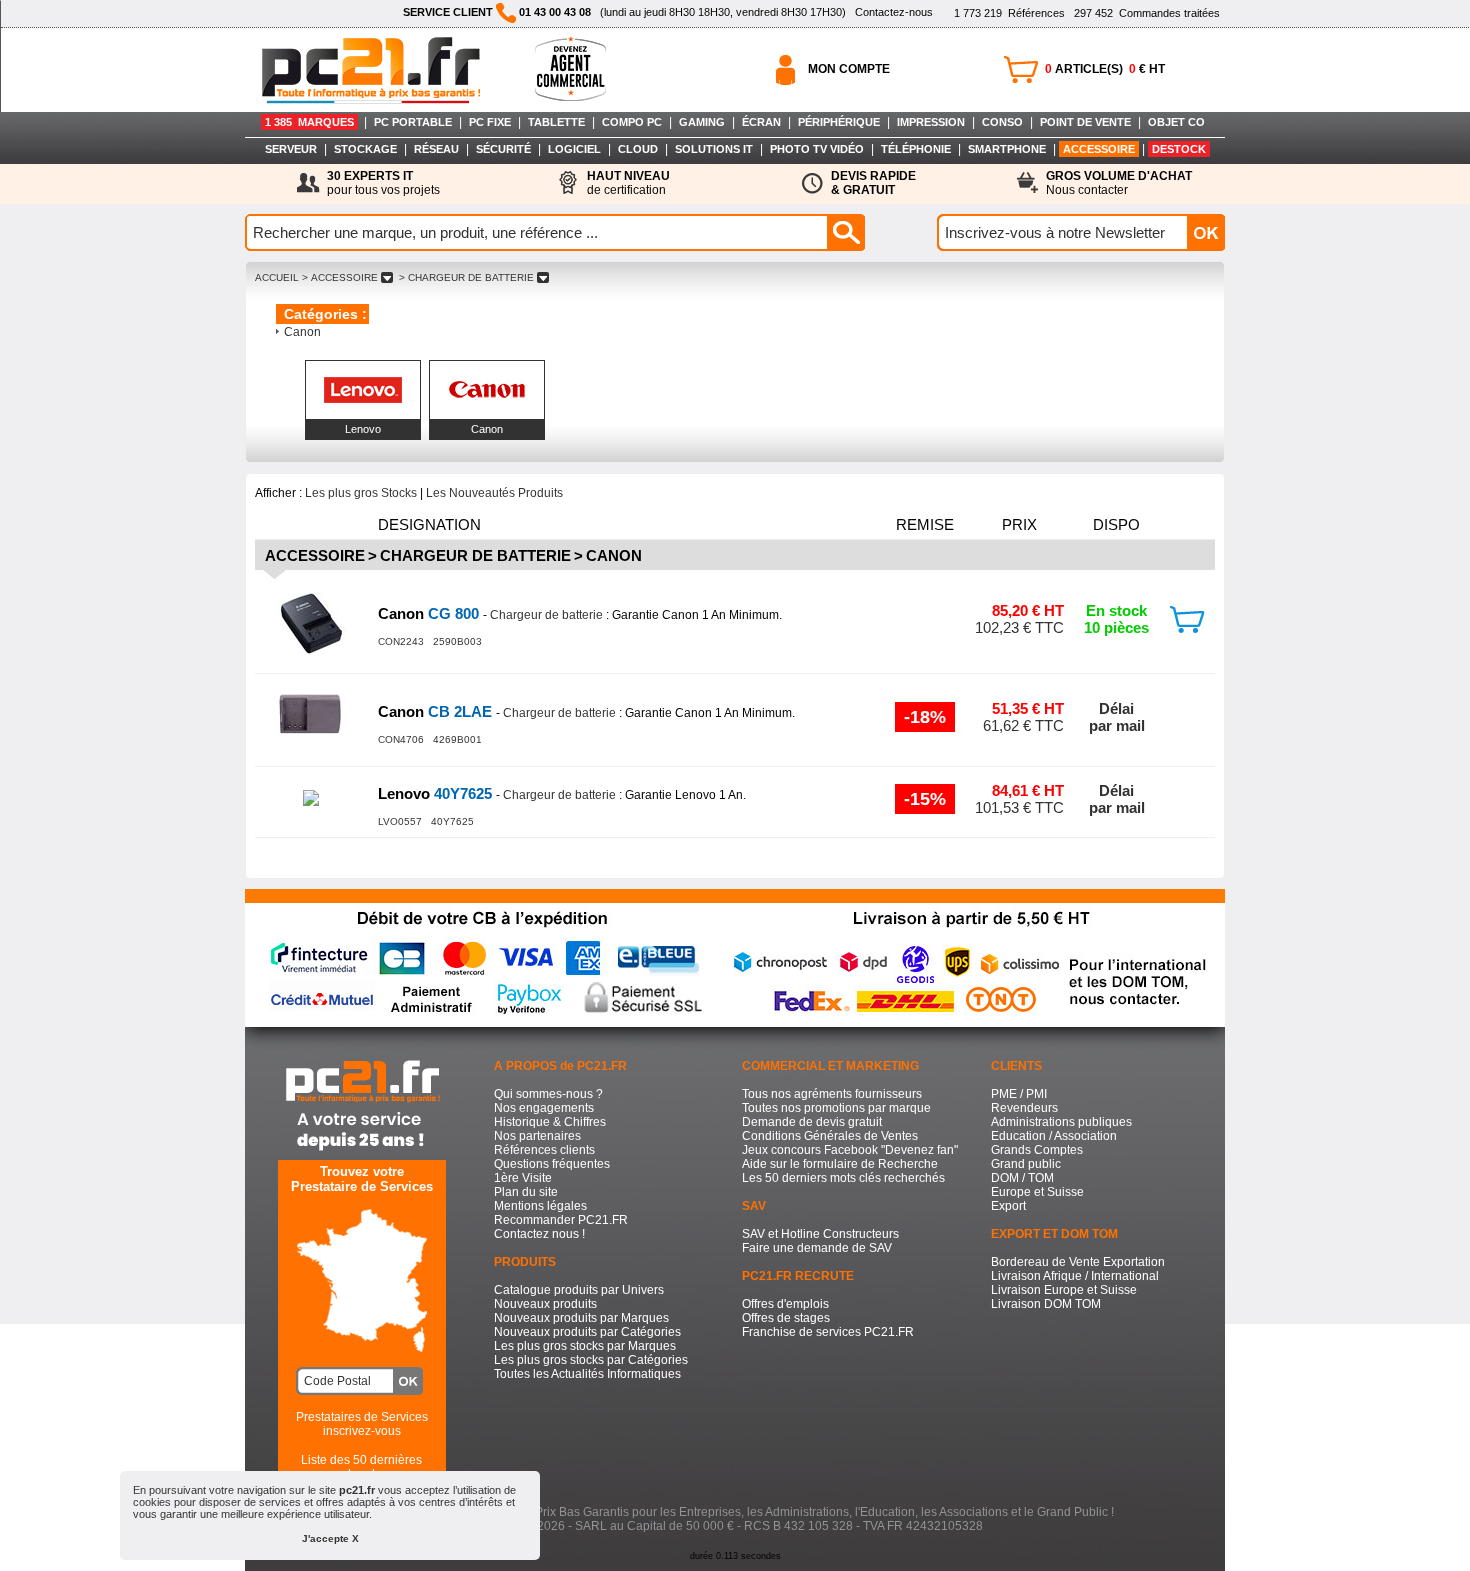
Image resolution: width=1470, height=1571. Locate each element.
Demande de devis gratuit (812, 1122)
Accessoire (315, 555)
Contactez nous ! (539, 1234)
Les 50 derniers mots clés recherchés (843, 1178)
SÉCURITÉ (503, 149)
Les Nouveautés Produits (494, 493)
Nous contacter (1119, 183)
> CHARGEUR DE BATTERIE (466, 277)
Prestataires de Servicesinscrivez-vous (362, 1424)
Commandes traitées (1147, 13)
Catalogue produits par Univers (579, 1290)
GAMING (702, 122)
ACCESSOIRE (1099, 149)
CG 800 (430, 613)
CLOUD (638, 149)
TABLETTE (556, 122)
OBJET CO (1176, 122)
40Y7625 (437, 793)
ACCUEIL (277, 277)
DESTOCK (1179, 149)
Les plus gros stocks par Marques (585, 1346)
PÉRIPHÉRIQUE (839, 122)
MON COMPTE (849, 69)
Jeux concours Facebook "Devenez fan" (850, 1150)
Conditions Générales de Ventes (830, 1136)
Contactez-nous (894, 12)
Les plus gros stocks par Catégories (591, 1360)
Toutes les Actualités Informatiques (587, 1374)
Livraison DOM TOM (1046, 1304)
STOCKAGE (365, 149)
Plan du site (526, 1192)
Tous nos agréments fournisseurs (832, 1094)
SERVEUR (291, 149)
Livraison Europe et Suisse (1064, 1290)
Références (1009, 13)
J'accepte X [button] (330, 1538)
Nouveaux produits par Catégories (587, 1332)
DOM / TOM (1022, 1178)
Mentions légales (540, 1206)
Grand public (1026, 1164)
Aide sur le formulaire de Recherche (840, 1164)
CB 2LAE (437, 711)
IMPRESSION (931, 122)
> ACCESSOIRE (340, 277)
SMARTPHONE (1007, 149)
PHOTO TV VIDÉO (817, 149)
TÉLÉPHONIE (916, 149)
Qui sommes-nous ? (548, 1094)
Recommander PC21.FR (561, 1220)
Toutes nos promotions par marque (836, 1108)
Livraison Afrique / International (1075, 1276)
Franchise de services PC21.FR (828, 1332)
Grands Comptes (1037, 1150)
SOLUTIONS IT (714, 149)
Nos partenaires (537, 1136)
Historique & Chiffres (550, 1122)
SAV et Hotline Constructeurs (820, 1234)
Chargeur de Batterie (475, 555)
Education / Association (1054, 1136)
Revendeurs (1024, 1108)
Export (1008, 1206)
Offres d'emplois (785, 1304)
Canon (302, 332)
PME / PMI (1019, 1094)
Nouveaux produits (545, 1304)
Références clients (544, 1150)
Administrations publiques (1061, 1122)
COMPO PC (632, 122)
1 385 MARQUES (309, 122)
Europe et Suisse (1037, 1192)
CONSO (1002, 122)
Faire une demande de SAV (817, 1248)
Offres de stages (786, 1318)
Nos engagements (544, 1108)
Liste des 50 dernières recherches (361, 1467)
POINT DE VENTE (1085, 122)
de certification (628, 183)
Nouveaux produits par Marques (581, 1318)
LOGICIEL (574, 149)
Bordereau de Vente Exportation (1078, 1262)
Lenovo (363, 429)
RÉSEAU (436, 149)
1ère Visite (523, 1178)
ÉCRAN (761, 122)
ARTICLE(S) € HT (1105, 69)
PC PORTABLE (413, 122)
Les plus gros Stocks (361, 493)
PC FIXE (490, 122)
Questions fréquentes (552, 1164)
